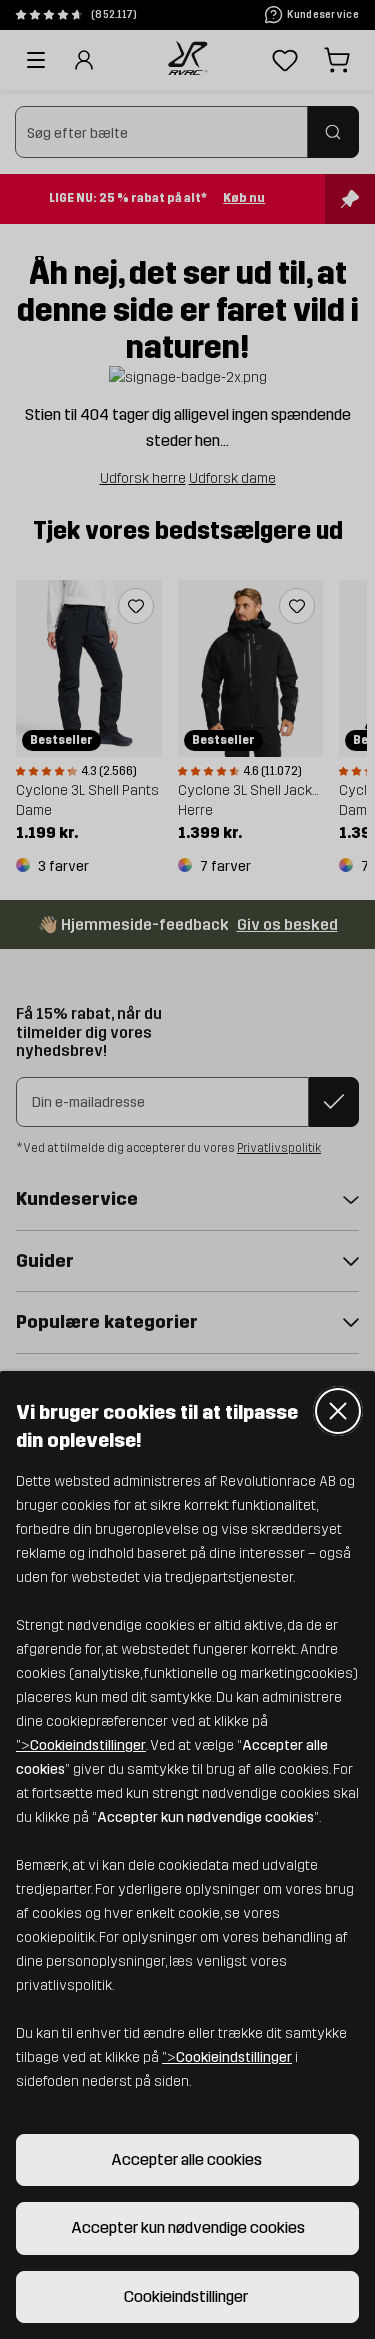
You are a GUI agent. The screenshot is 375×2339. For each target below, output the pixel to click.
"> (81, 1745)
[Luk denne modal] (338, 1411)
